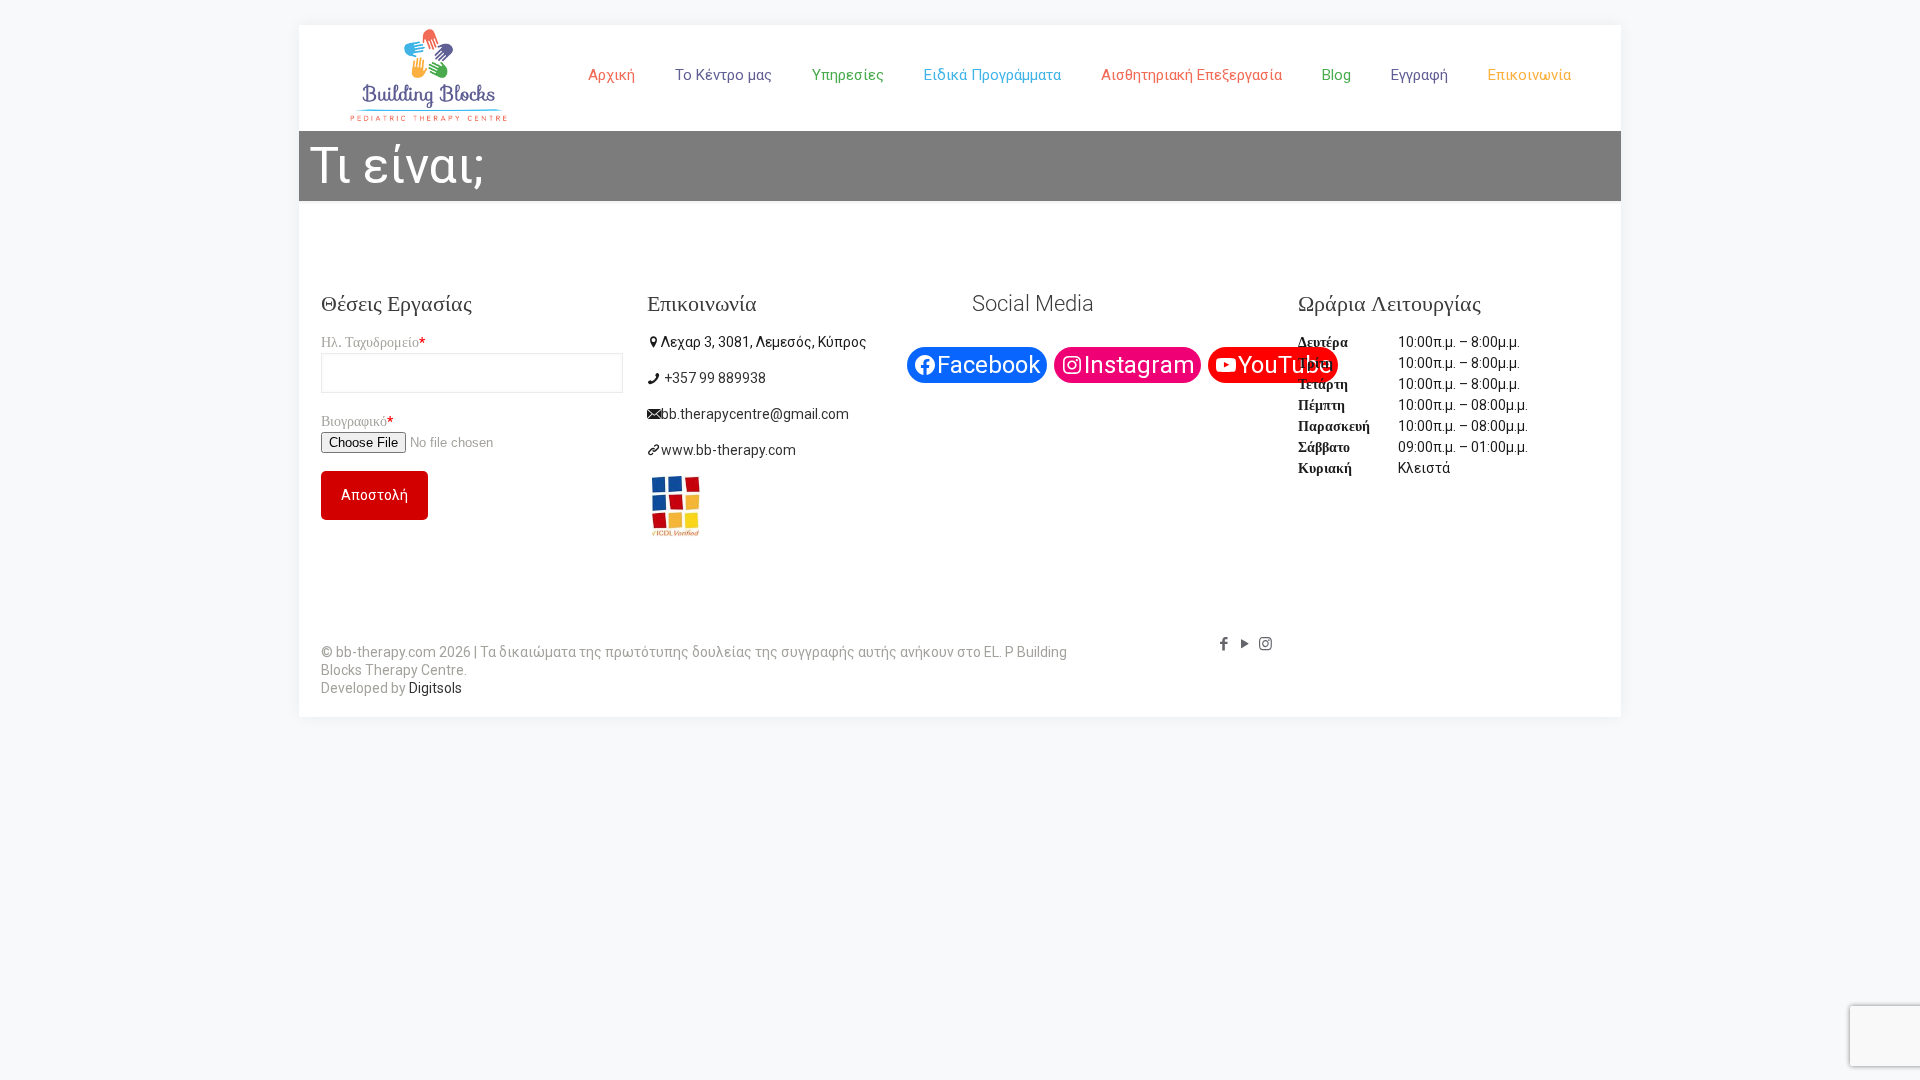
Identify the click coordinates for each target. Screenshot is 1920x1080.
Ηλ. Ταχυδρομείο (373, 342)
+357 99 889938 (713, 378)
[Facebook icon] (1223, 644)
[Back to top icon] (1824, 1039)
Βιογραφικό (357, 421)
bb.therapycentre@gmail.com (755, 414)
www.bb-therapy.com (728, 450)
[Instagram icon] (1265, 644)
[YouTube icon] (1244, 644)
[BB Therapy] (428, 120)
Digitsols (435, 688)
